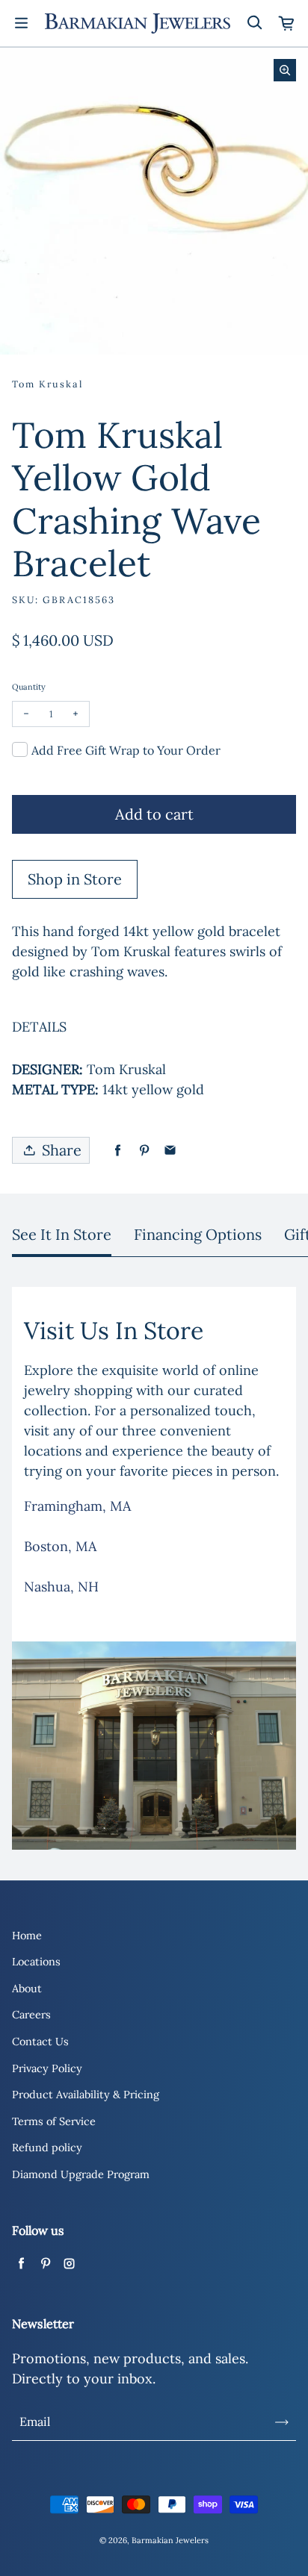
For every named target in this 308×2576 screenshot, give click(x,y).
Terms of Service (54, 2121)
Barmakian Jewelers (170, 2540)
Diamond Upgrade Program (81, 2174)
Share (62, 1150)
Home (27, 1936)
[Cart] (287, 23)
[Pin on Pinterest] (144, 1151)
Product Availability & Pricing (86, 2095)
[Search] (254, 23)
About (27, 1989)
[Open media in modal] (285, 70)
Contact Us (40, 2042)
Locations (36, 1962)
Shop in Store (75, 879)
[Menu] (21, 23)
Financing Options (198, 1234)
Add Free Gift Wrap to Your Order (126, 750)
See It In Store (62, 1234)
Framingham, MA (77, 1506)
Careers (31, 2015)
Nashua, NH (61, 1587)
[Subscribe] (282, 2422)
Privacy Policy (47, 2068)
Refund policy (47, 2148)
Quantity (29, 687)
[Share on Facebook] (118, 1151)
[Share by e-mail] (170, 1151)
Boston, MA (60, 1546)
